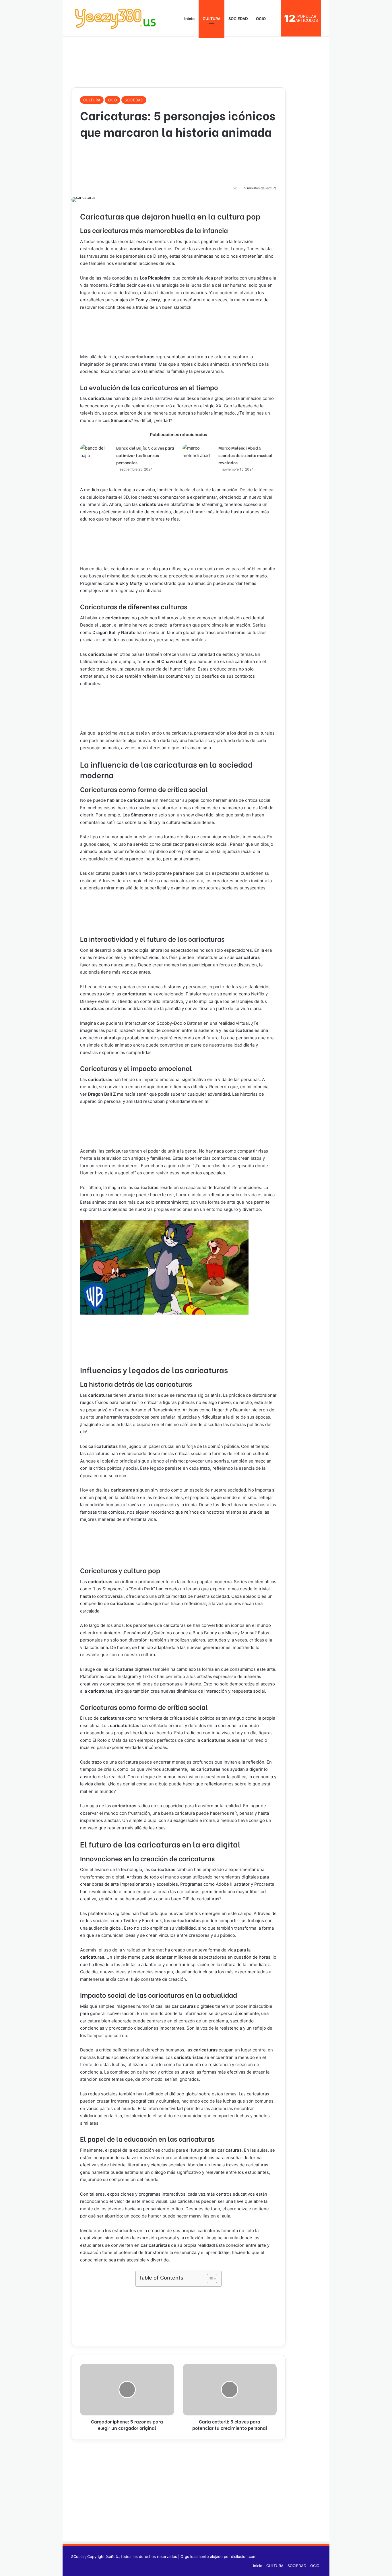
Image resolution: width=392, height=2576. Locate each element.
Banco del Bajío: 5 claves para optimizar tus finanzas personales (145, 455)
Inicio (189, 18)
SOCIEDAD (238, 18)
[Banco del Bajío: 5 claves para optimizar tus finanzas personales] (96, 455)
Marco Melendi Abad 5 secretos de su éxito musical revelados (246, 455)
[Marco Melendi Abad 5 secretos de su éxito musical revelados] (198, 455)
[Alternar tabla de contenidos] (209, 2279)
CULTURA (211, 18)
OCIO (261, 18)
